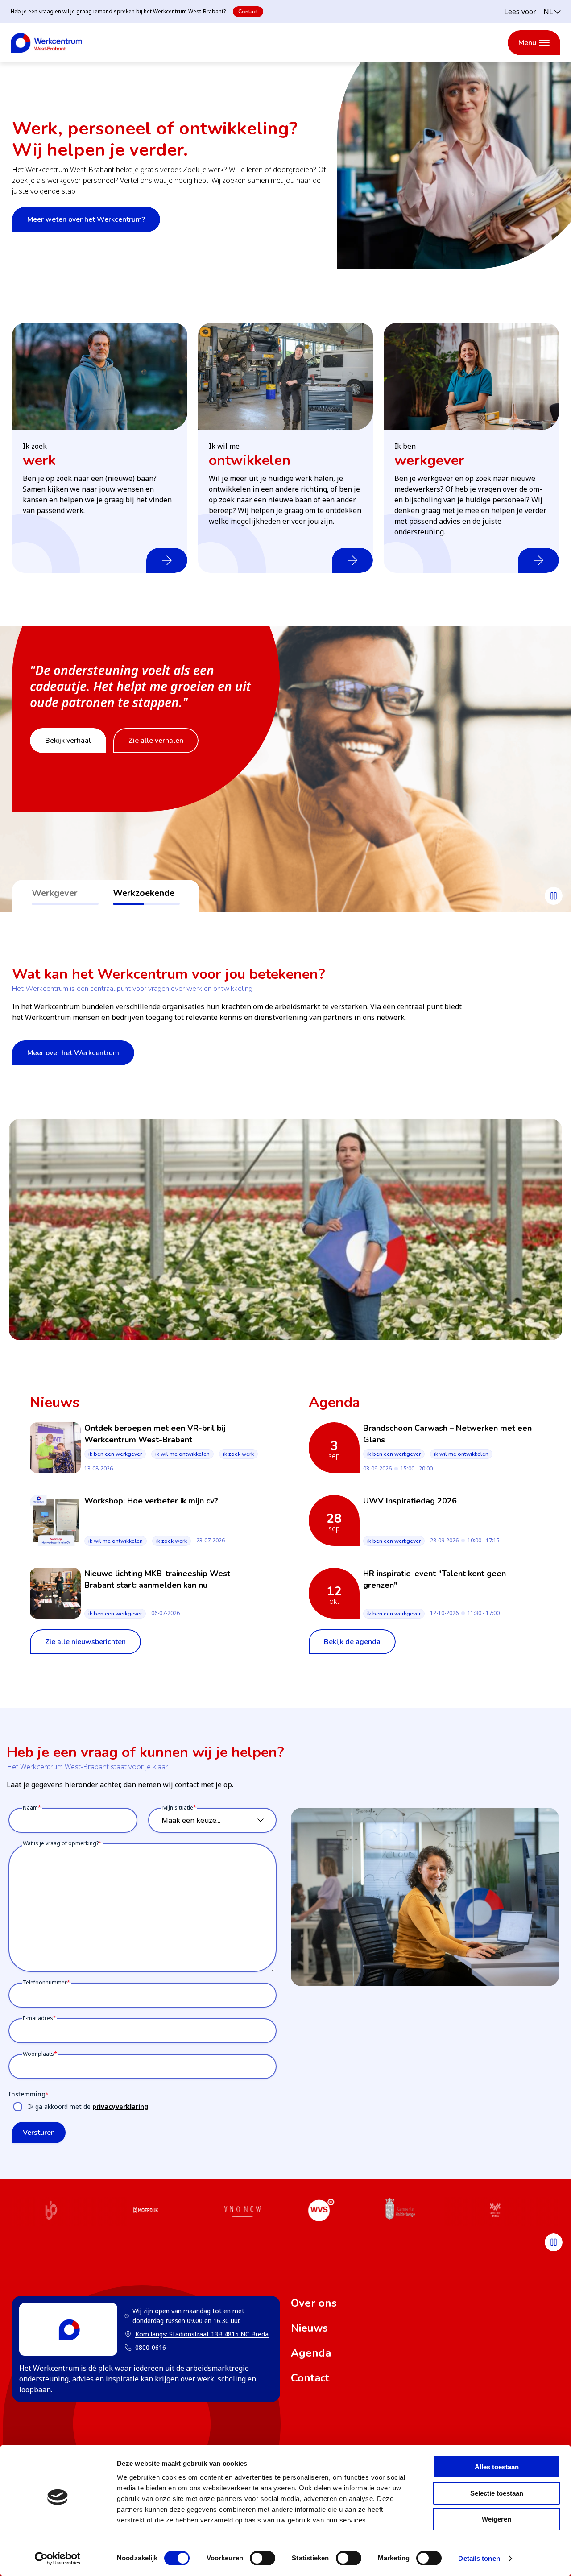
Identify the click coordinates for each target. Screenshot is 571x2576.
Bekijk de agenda (352, 1642)
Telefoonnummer (45, 1982)
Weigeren (497, 2519)
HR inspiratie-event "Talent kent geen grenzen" (434, 1579)
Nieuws (309, 2328)
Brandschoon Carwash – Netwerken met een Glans (447, 1434)
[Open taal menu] (552, 12)
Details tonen (479, 2558)
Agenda (311, 2353)
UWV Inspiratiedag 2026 (410, 1501)
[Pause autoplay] (554, 896)
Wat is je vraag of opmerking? (61, 1843)
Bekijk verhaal (68, 757)
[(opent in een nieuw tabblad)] (51, 2212)
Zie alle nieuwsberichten (85, 1642)
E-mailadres (38, 2018)
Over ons (314, 2303)
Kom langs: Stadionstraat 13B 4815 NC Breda (197, 2334)
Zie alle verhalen (156, 757)
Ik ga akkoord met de (88, 2106)
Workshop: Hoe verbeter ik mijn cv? (151, 1501)
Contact (248, 12)
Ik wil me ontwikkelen (182, 1454)
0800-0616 (151, 2347)
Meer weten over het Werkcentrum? (86, 219)
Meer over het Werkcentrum (73, 1053)
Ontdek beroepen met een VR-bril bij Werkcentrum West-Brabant (155, 1434)
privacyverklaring (120, 2106)
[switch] (263, 2558)
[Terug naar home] (46, 43)
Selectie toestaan (497, 2493)
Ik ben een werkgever (115, 1454)
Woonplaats (38, 2054)
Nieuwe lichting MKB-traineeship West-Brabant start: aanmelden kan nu (159, 1579)
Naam (30, 1808)
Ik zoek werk (238, 1454)
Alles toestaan (497, 2467)
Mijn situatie (178, 1808)
